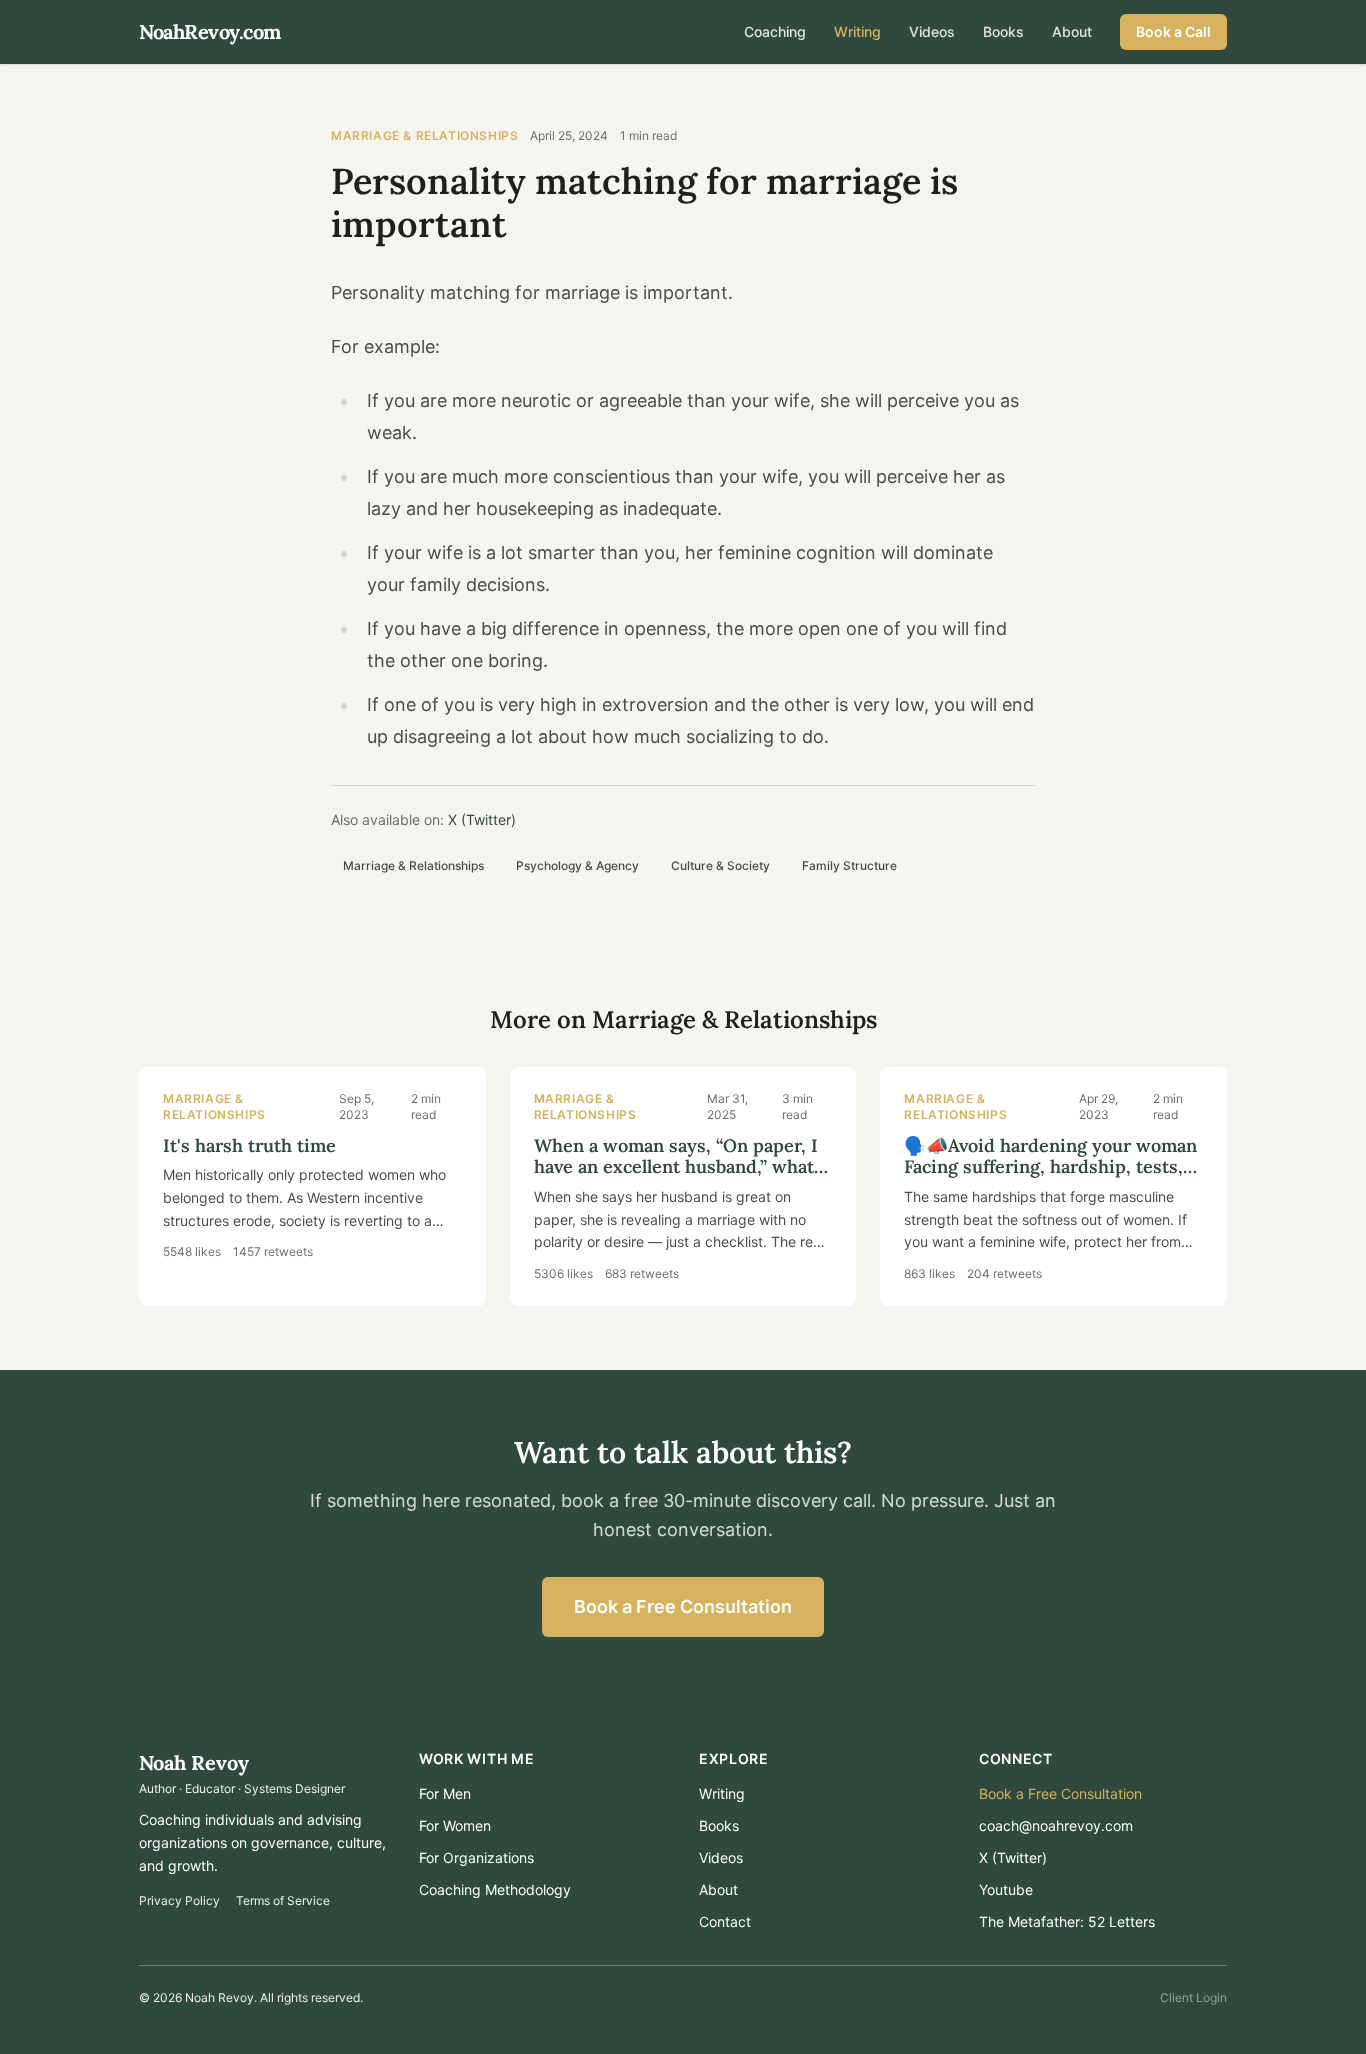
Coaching (775, 31)
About (1072, 31)
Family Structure (849, 865)
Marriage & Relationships (424, 135)
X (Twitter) (482, 819)
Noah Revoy (194, 1762)
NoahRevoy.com (210, 31)
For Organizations (476, 1857)
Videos (932, 31)
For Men (445, 1793)
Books (1003, 31)
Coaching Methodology (495, 1889)
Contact (725, 1921)
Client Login (1193, 1997)
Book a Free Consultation (683, 1606)
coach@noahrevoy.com (1056, 1825)
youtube (1006, 1889)
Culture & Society (720, 865)
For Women (455, 1825)
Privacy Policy (179, 1900)
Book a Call (1173, 31)
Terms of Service (283, 1900)
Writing (857, 31)
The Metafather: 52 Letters (1067, 1921)
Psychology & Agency (577, 865)
